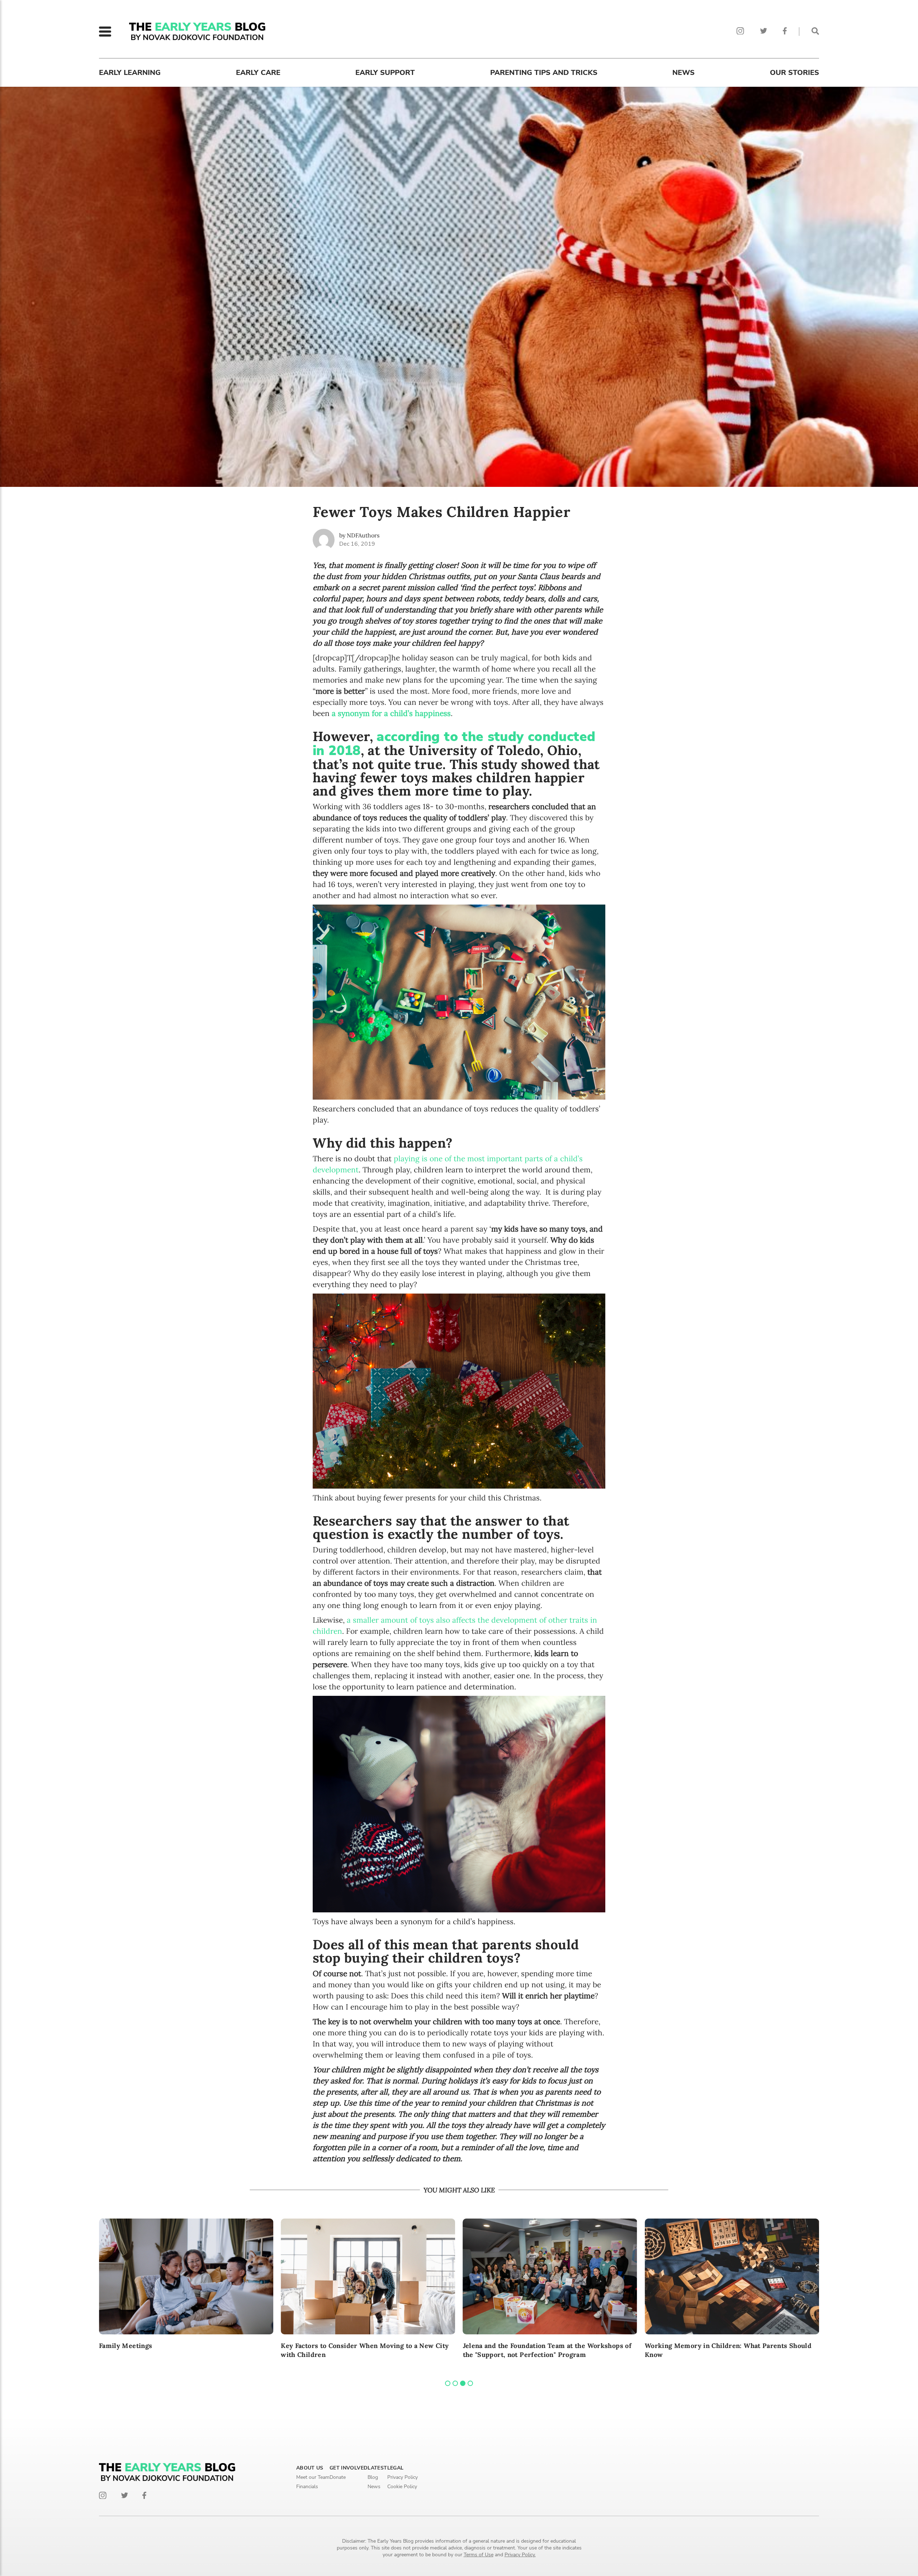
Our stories (794, 73)
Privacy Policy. (520, 2555)
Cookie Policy (402, 2487)
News (683, 73)
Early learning (130, 73)
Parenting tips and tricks (544, 73)
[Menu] (105, 32)
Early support (385, 73)
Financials (307, 2487)
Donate (338, 2477)
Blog (373, 2477)
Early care (258, 73)
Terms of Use (479, 2555)
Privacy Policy (403, 2477)
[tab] (448, 2383)
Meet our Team (313, 2477)
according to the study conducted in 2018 (454, 744)
